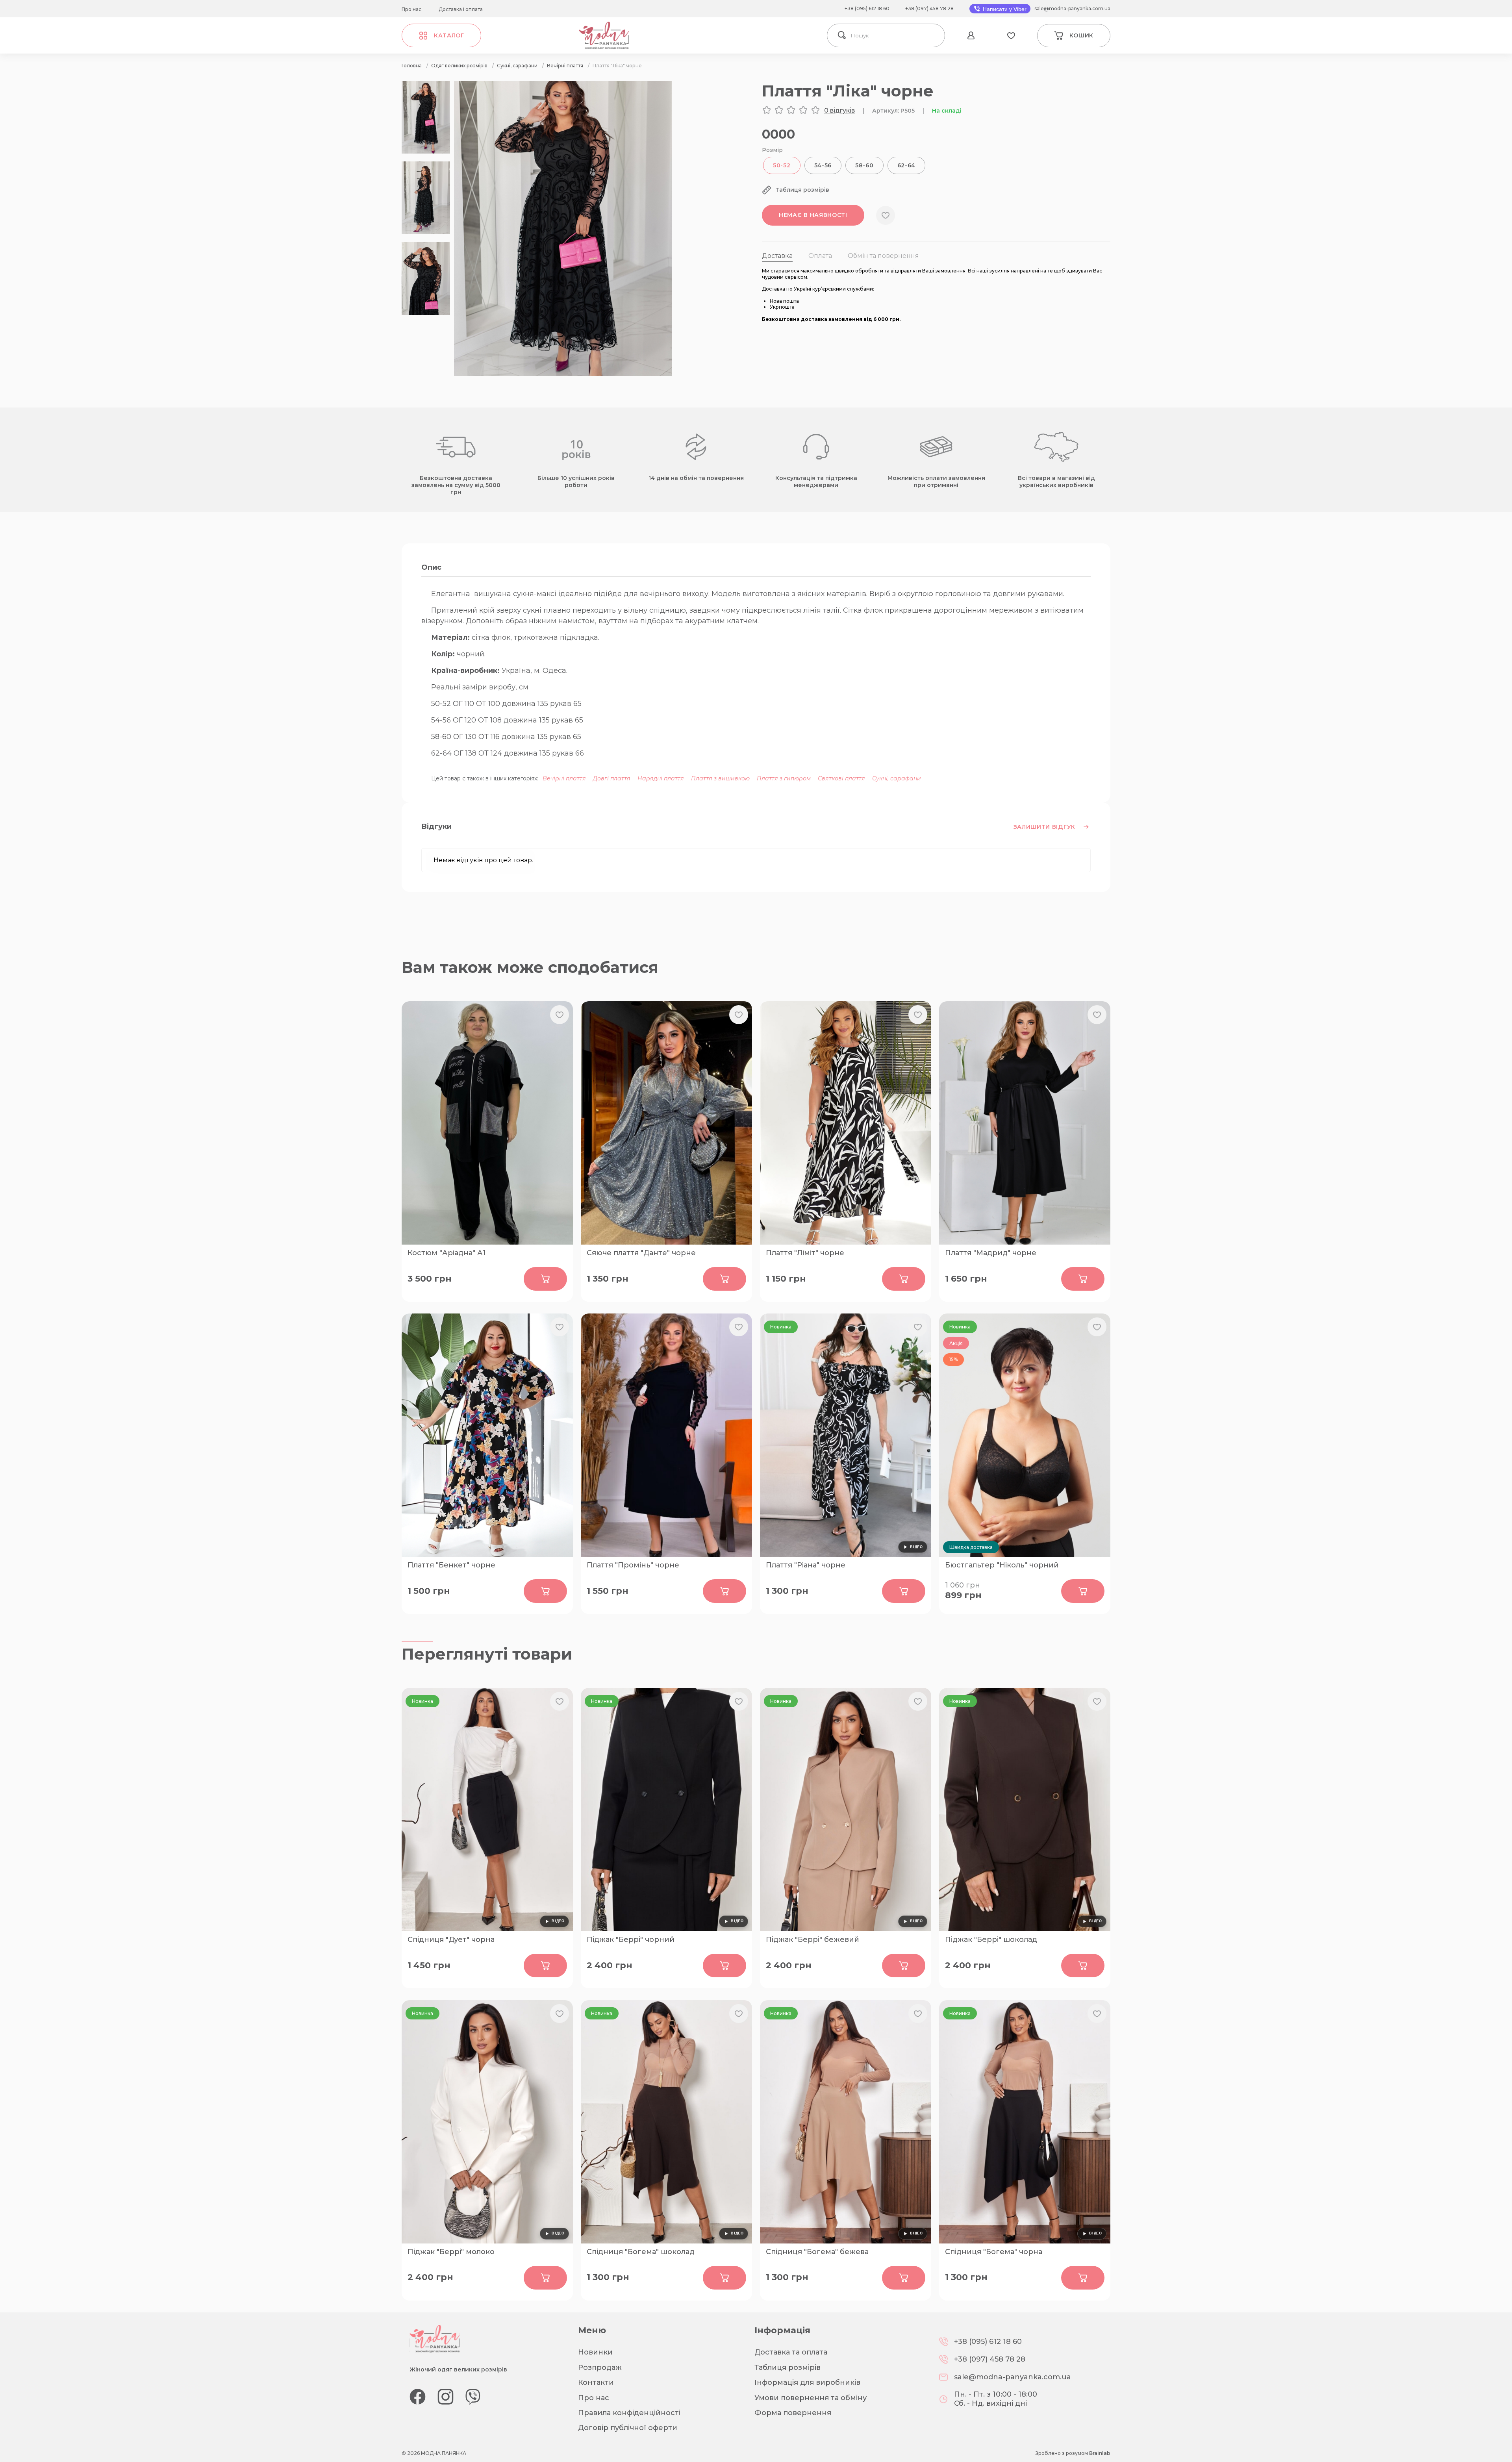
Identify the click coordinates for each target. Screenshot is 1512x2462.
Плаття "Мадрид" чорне (991, 1253)
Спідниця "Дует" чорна (451, 1940)
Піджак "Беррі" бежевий (813, 1940)
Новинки (595, 2352)
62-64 (907, 165)
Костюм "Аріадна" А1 (447, 1253)
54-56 (823, 165)
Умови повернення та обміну (811, 2398)
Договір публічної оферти (628, 2428)
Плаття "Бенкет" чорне (451, 1565)
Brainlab (1100, 2453)
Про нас (411, 9)
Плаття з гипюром (784, 778)
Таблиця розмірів (787, 2368)
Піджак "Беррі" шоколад (991, 1940)
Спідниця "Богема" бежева (817, 2252)
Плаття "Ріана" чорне (806, 1565)
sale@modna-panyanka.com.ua (1072, 8)
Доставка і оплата (461, 9)
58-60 (864, 165)
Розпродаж (600, 2368)
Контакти (596, 2382)
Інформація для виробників (807, 2382)
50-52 (782, 165)
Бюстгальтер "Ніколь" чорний (1002, 1565)
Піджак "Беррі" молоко (451, 2252)
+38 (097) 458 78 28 (929, 8)
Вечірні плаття (564, 778)
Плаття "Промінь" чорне (633, 1565)
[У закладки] (886, 215)
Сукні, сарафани (897, 778)
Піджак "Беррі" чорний (631, 1940)
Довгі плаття (612, 778)
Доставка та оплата (791, 2352)
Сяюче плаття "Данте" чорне (641, 1253)
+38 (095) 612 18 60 (867, 8)
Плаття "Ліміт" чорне (805, 1253)
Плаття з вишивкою (720, 778)
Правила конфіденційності (629, 2413)
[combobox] (896, 35)
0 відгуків (839, 110)
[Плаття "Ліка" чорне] (563, 374)
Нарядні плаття (661, 778)
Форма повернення (793, 2413)
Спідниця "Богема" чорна (994, 2252)
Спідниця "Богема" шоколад (641, 2252)
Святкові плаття (841, 778)
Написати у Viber (1004, 9)
